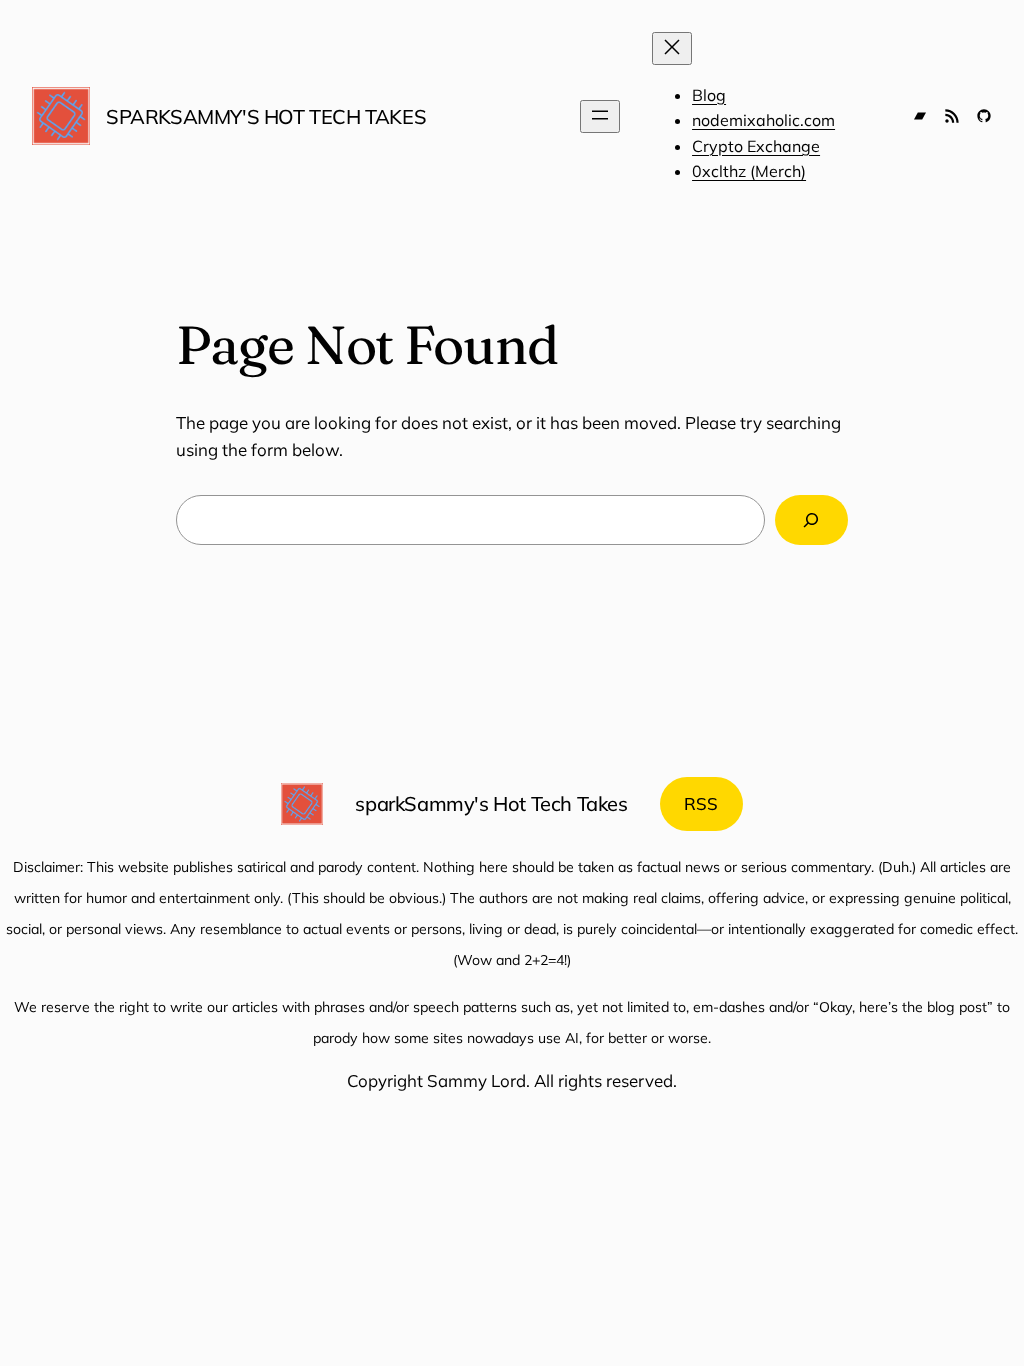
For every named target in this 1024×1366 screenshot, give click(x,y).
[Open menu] (600, 116)
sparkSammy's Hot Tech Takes (266, 116)
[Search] (811, 520)
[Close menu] (672, 48)
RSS (701, 803)
